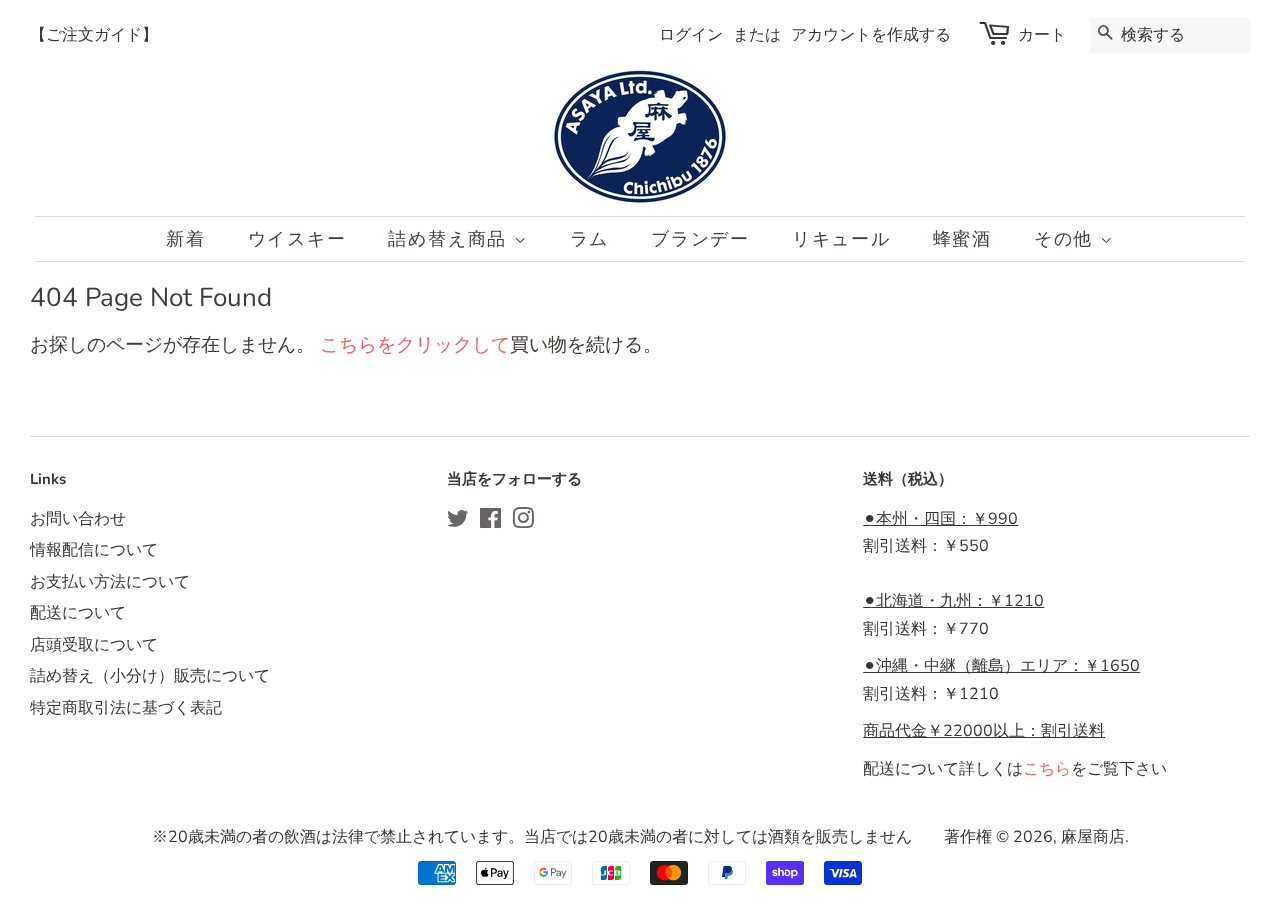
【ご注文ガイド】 (94, 35)
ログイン (691, 35)
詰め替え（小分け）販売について (150, 676)
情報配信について (94, 550)
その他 (1067, 239)
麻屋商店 (1093, 837)
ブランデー (700, 239)
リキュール (841, 239)
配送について (78, 613)
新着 (186, 239)
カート (1042, 35)
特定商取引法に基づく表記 (126, 708)
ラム (590, 239)
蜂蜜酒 (962, 239)
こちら (1047, 769)
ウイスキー (297, 239)
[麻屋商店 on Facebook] (490, 522)
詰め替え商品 (451, 239)
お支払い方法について (110, 582)
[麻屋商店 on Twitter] (458, 522)
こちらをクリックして (415, 345)
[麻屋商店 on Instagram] (523, 522)
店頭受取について (94, 645)
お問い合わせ (78, 519)
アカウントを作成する (871, 35)
